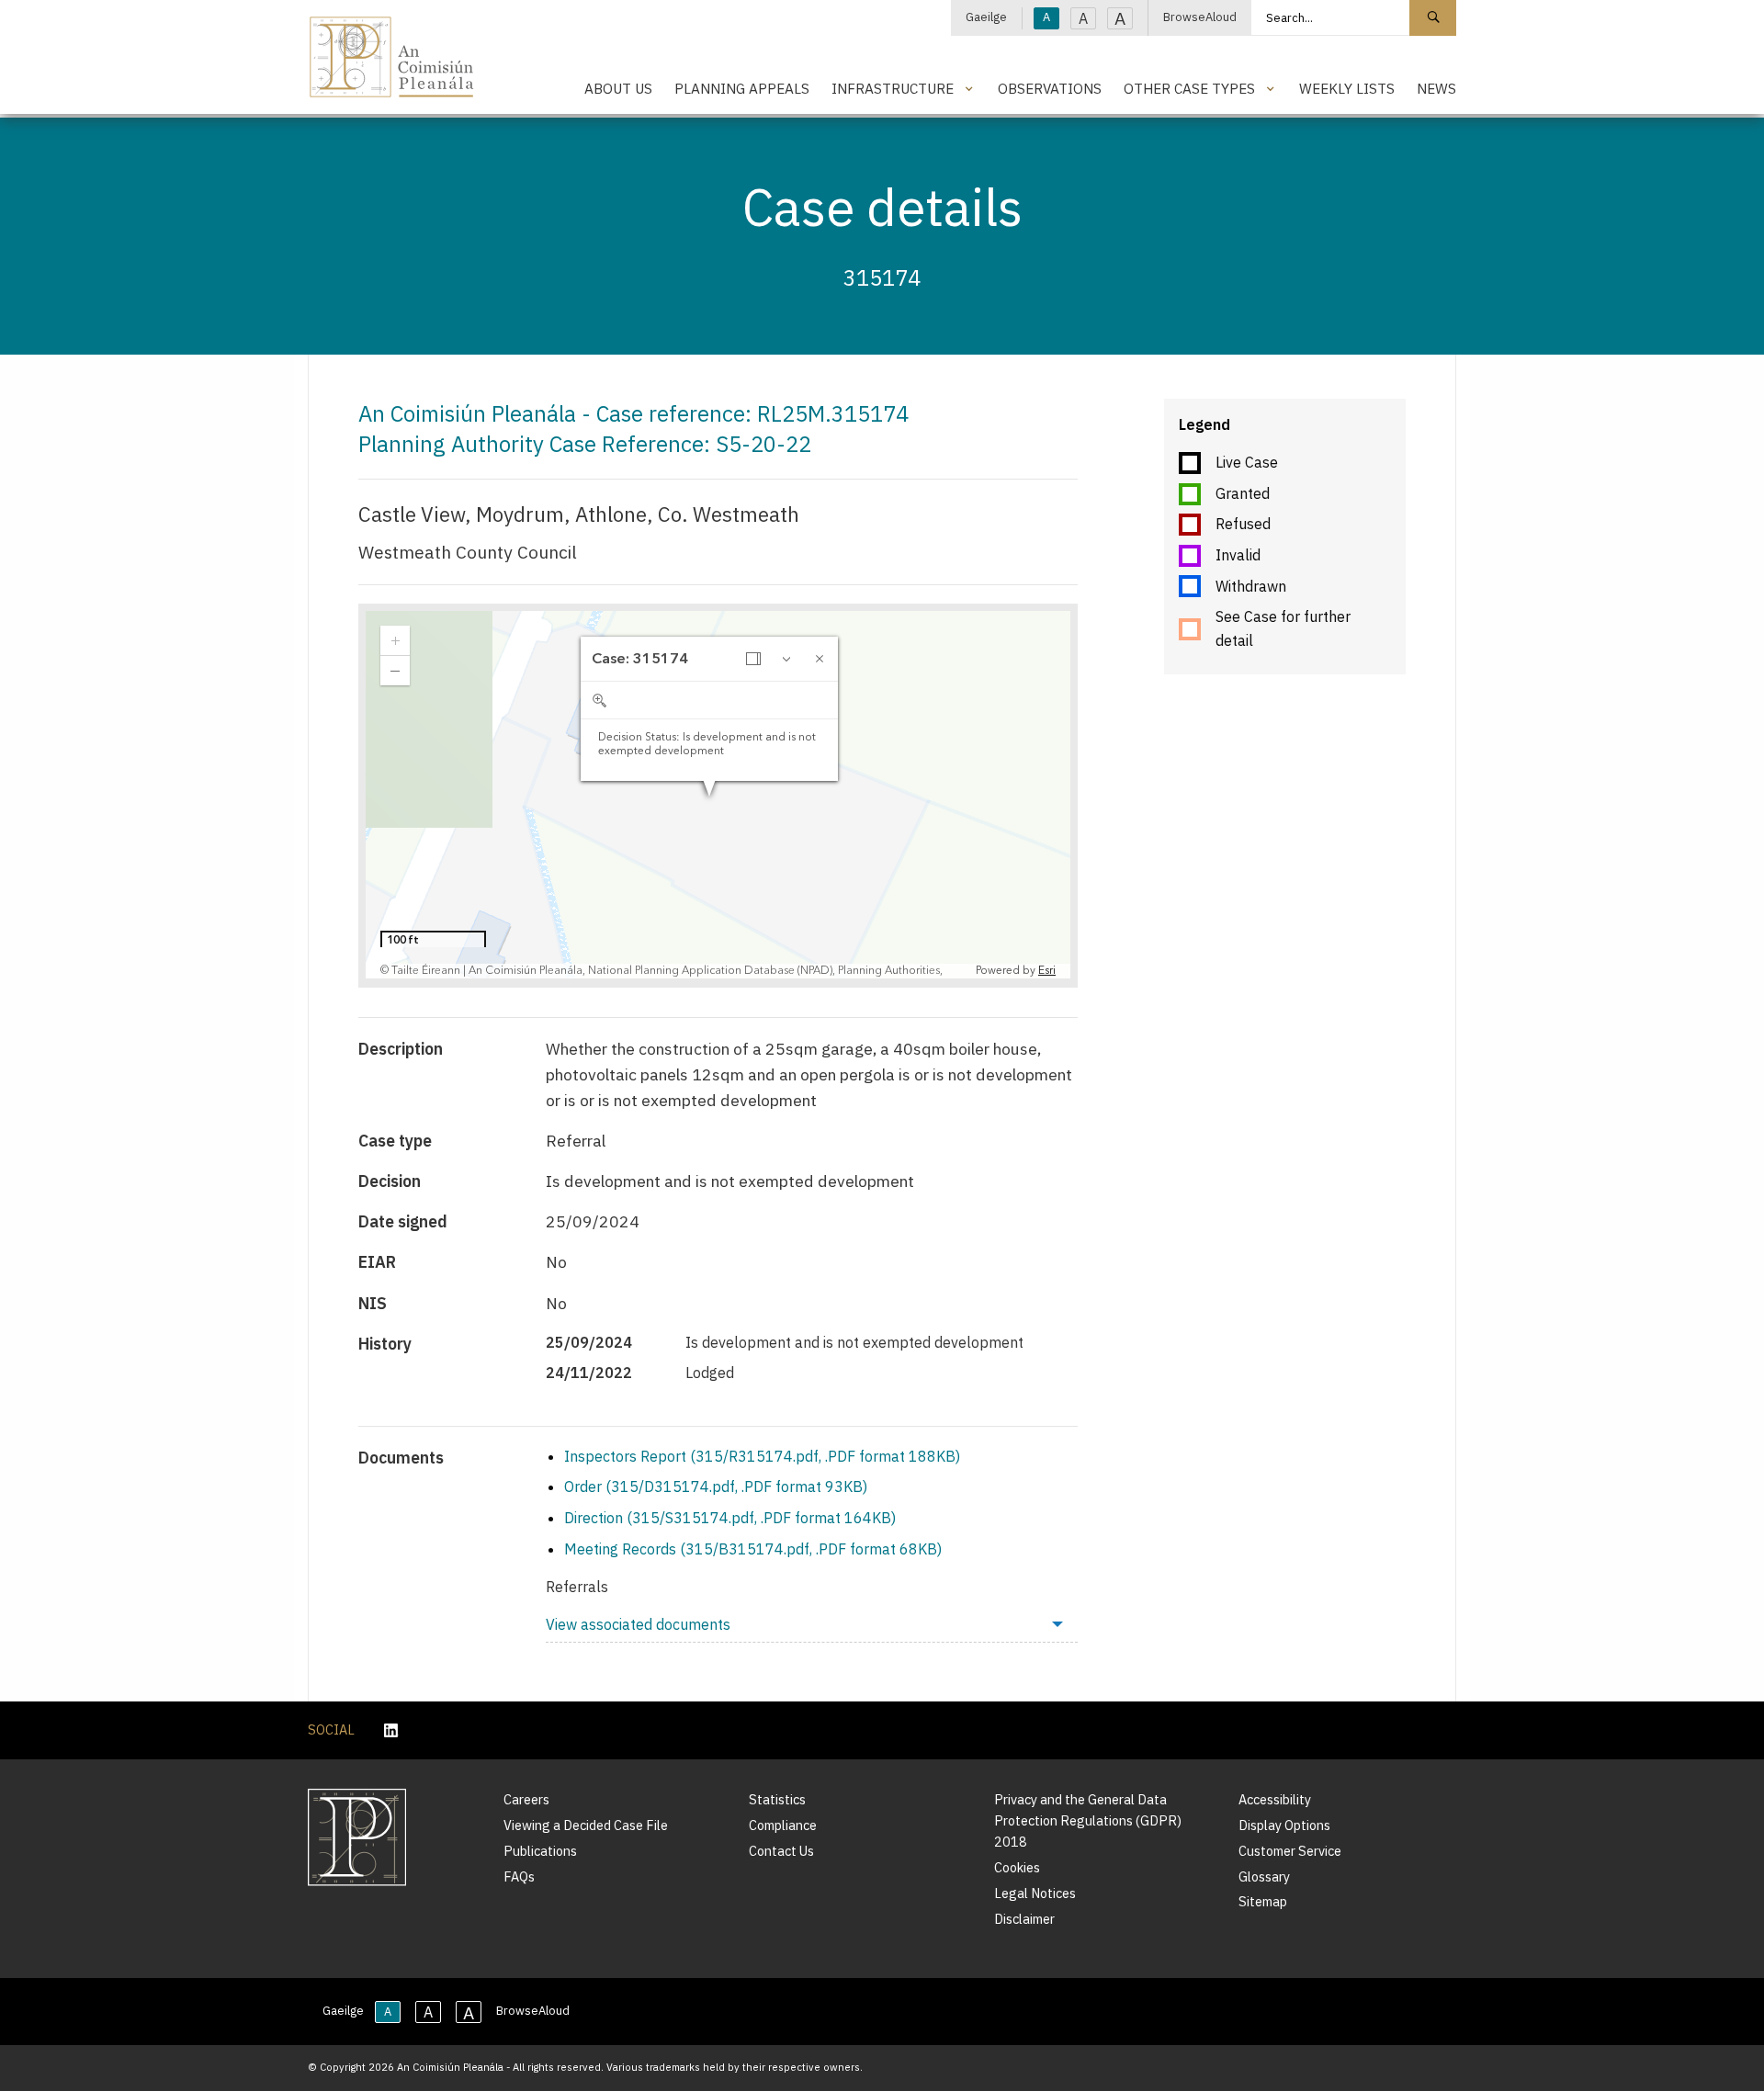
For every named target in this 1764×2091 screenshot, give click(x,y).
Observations (1050, 88)
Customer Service (1290, 1851)
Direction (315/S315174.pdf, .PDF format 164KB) (730, 1518)
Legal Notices (1035, 1893)
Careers (526, 1799)
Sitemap (1263, 1901)
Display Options (1284, 1825)
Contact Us (781, 1851)
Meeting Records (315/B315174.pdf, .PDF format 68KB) (753, 1549)
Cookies (1017, 1867)
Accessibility (1275, 1799)
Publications (540, 1851)
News (1436, 88)
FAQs (519, 1876)
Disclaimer (1024, 1919)
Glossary (1264, 1876)
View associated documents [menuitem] (638, 1624)
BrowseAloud (1200, 17)
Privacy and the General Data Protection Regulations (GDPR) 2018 (1088, 1820)
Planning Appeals (742, 88)
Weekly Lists (1347, 88)
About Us (618, 88)
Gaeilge (986, 17)
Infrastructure (893, 88)
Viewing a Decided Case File (586, 1825)
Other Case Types (1189, 88)
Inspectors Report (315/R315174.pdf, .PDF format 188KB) (762, 1456)
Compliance (783, 1825)
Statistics (777, 1799)
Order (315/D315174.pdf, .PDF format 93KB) (716, 1486)
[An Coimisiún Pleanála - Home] (392, 57)
